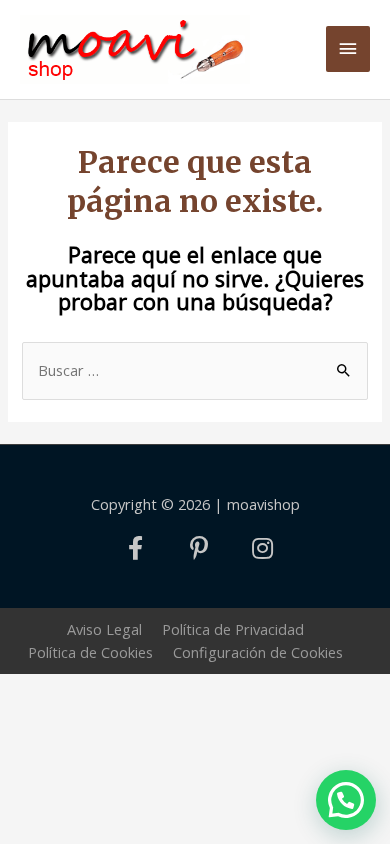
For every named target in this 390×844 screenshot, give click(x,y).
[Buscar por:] (194, 370)
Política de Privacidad (233, 629)
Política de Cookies (90, 652)
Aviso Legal (104, 629)
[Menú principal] (348, 49)
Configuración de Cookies (258, 652)
